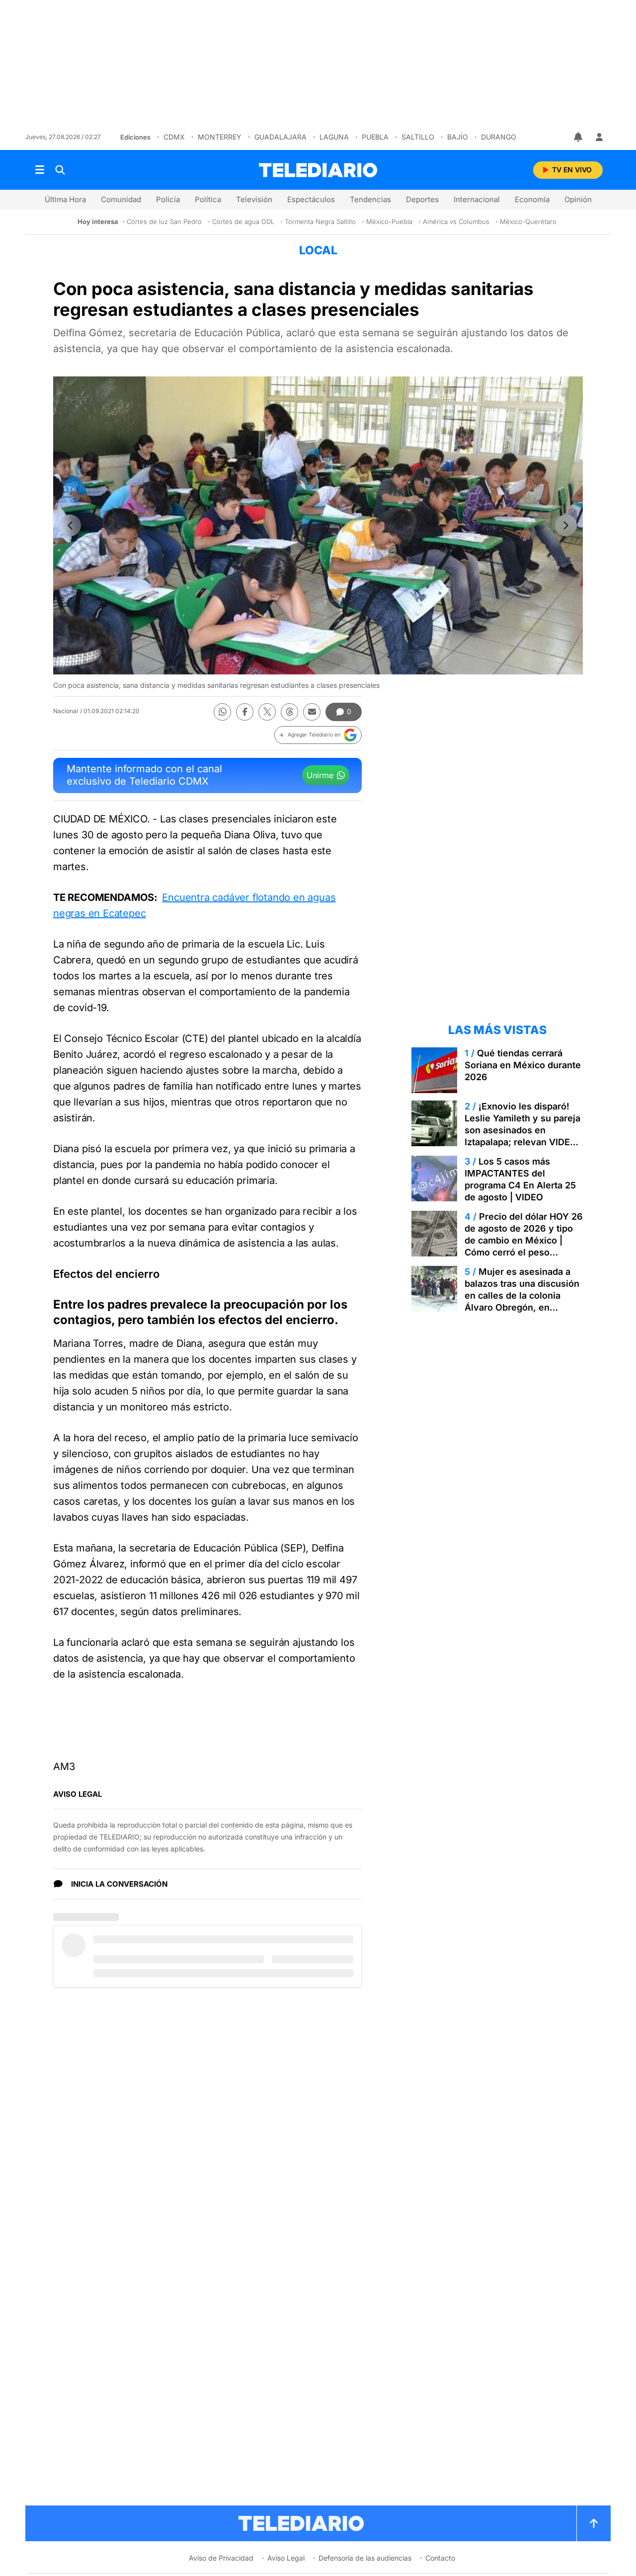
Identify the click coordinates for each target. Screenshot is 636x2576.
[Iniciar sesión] (599, 137)
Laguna (334, 137)
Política (208, 199)
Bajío (458, 137)
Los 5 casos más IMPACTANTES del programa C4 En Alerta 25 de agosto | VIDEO (520, 1179)
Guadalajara (280, 137)
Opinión (578, 199)
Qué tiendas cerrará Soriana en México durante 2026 (523, 1065)
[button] (318, 735)
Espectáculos (311, 199)
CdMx (174, 137)
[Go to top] (594, 2523)
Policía (168, 199)
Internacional (477, 199)
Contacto (440, 2558)
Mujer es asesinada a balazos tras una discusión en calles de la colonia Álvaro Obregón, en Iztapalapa (522, 1295)
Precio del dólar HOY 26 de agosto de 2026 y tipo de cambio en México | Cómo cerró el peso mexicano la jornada (524, 1240)
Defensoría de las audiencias (365, 2558)
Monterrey (220, 137)
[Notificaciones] (579, 137)
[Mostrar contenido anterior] (70, 525)
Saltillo (418, 137)
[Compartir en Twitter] (267, 712)
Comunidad (121, 199)
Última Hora (65, 199)
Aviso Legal (286, 2558)
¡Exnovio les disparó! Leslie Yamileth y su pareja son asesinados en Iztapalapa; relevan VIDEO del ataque (522, 1130)
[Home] (318, 170)
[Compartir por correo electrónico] (312, 712)
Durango (499, 137)
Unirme (320, 775)
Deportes (422, 199)
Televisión (254, 199)
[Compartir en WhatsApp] (222, 712)
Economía (532, 199)
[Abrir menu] (40, 170)
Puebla (375, 137)
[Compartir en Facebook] (245, 712)
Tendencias (370, 199)
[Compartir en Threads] (289, 712)
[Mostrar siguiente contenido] (566, 525)
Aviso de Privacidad (221, 2558)
